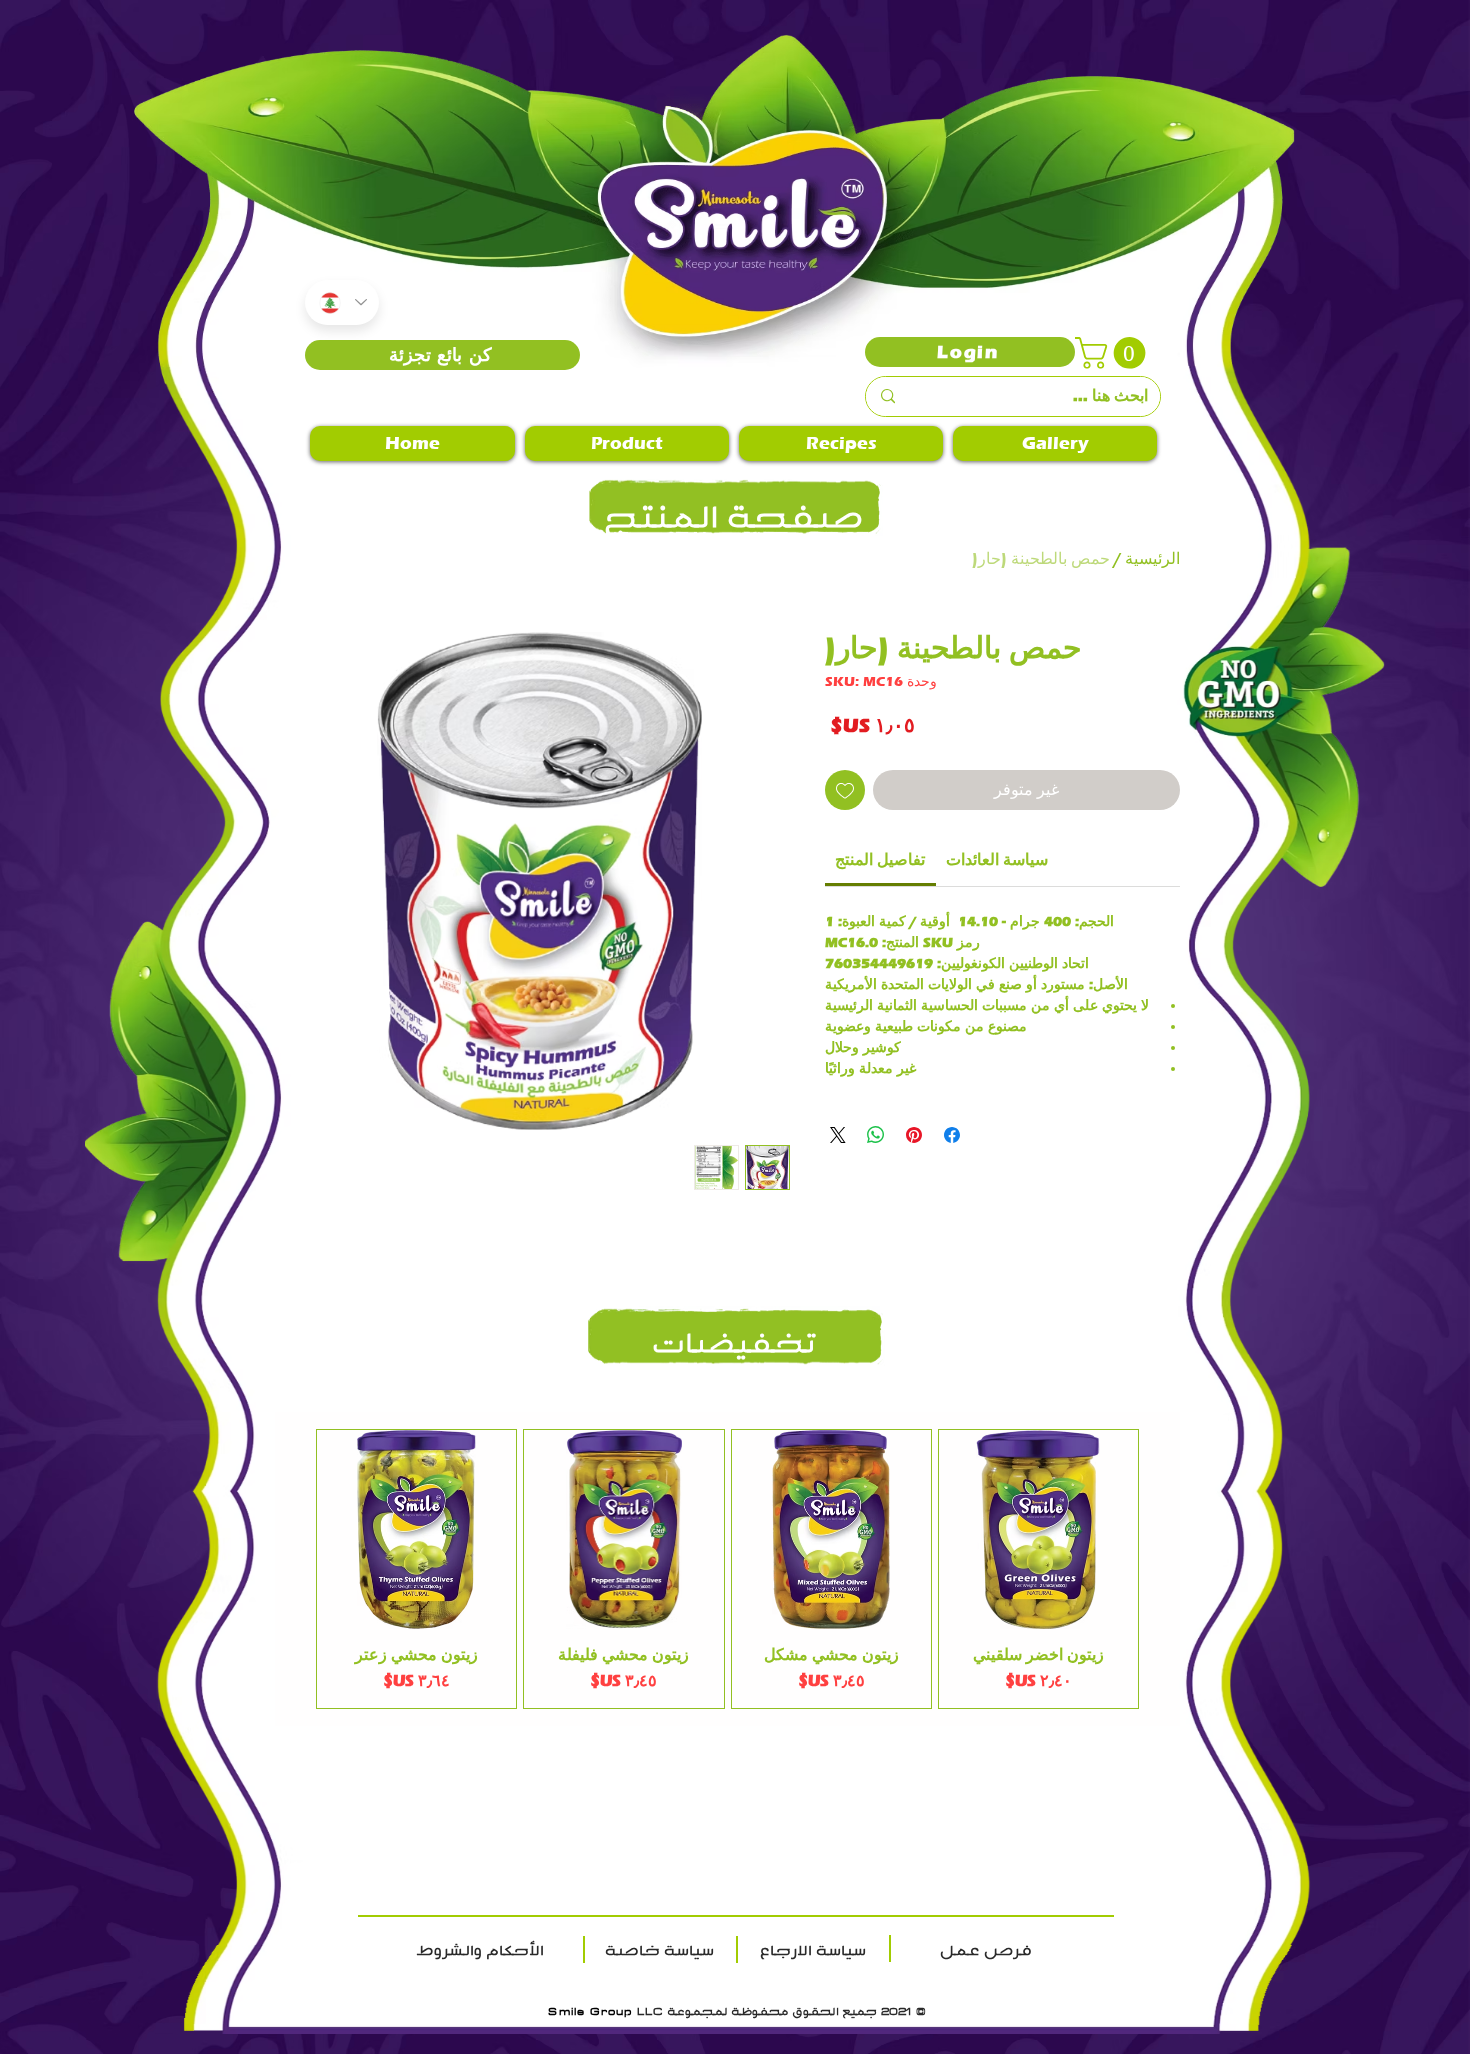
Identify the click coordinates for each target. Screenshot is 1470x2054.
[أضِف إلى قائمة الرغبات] (845, 790)
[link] (880, 859)
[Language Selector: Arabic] (342, 302)
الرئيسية (1152, 558)
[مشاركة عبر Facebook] (952, 1135)
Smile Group (590, 2011)
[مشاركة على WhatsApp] (876, 1135)
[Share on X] (838, 1135)
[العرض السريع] (1038, 1529)
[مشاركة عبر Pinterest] (914, 1135)
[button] (1114, 353)
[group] (727, 1569)
